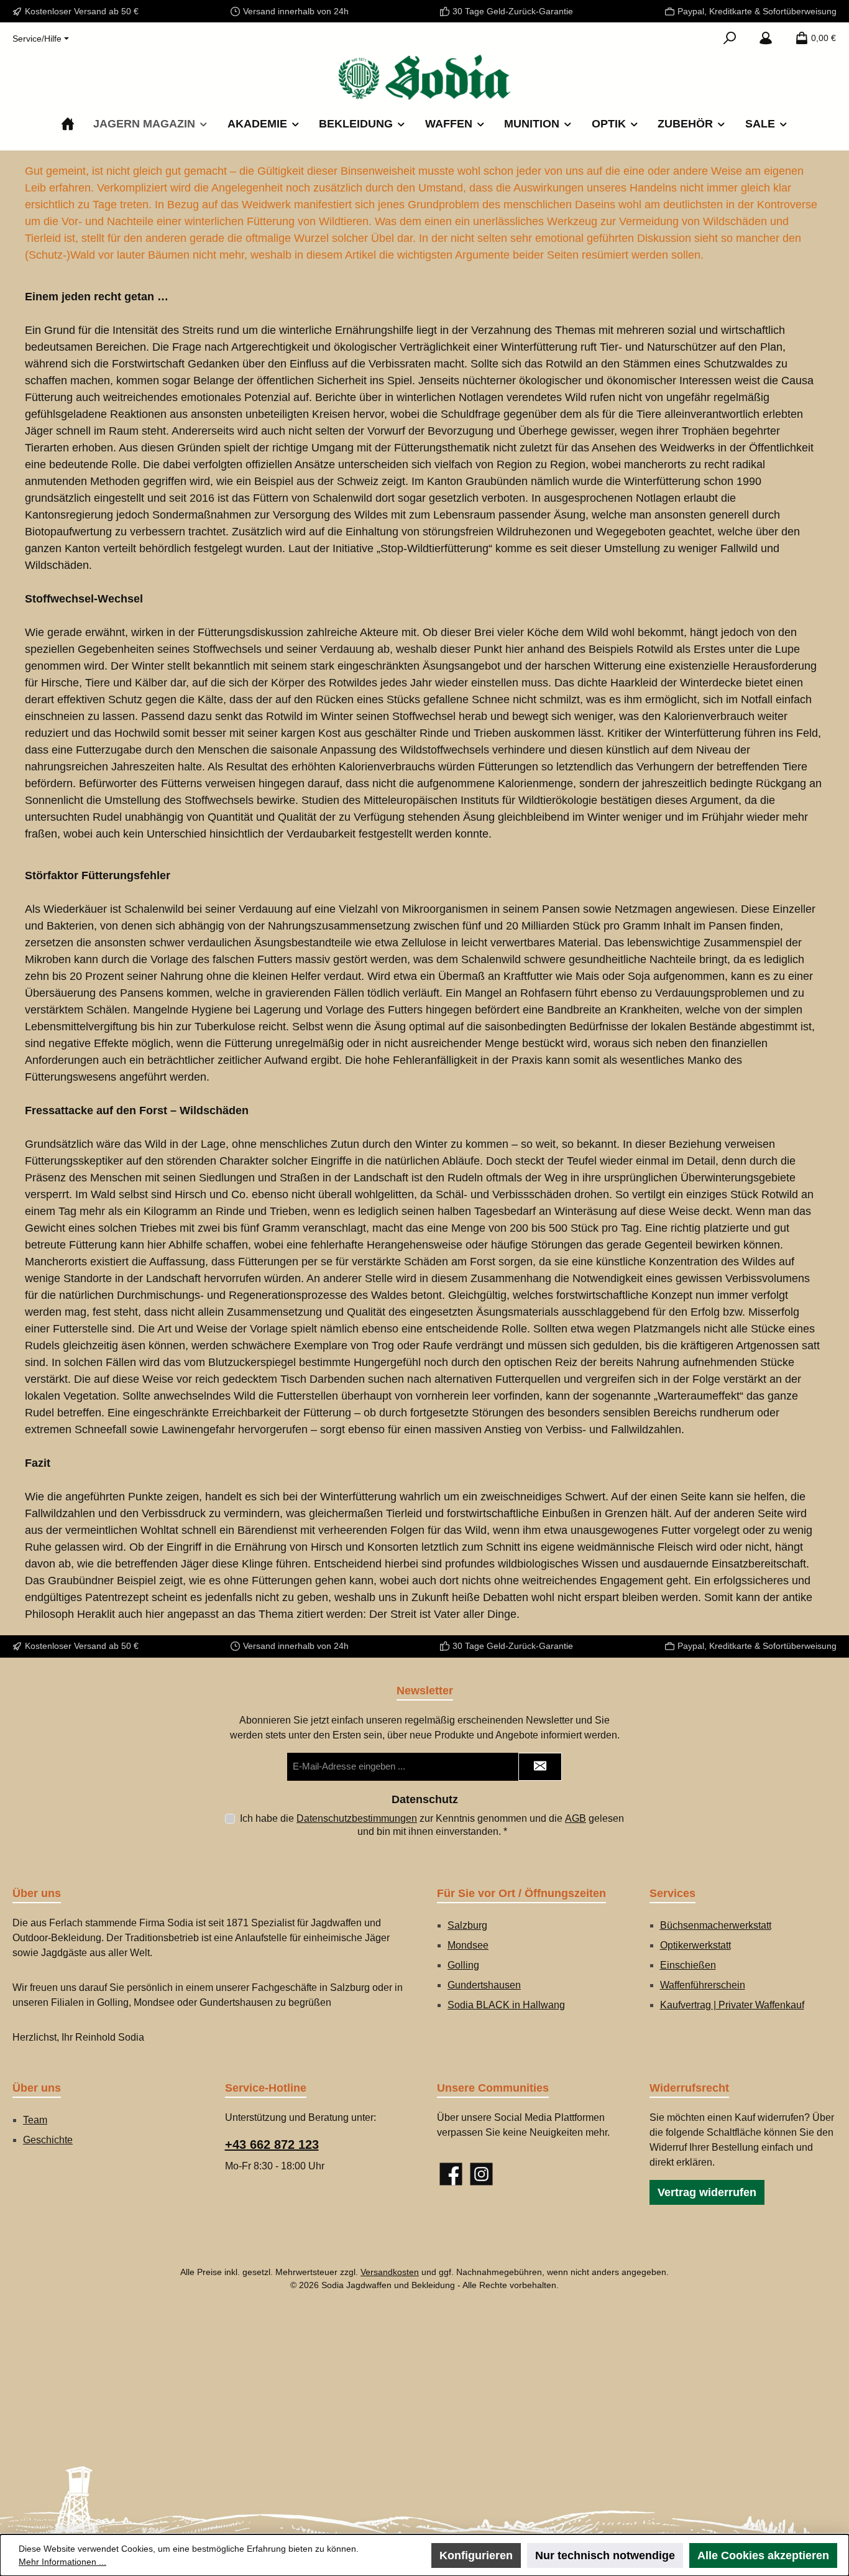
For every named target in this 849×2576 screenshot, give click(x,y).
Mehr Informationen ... (62, 2562)
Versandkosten (390, 2272)
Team (35, 2120)
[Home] (68, 124)
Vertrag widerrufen (707, 2192)
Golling (463, 1965)
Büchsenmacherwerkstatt (716, 1925)
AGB (576, 1818)
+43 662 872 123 (272, 2144)
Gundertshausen (484, 1985)
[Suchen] (730, 38)
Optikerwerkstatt (695, 1945)
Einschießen (688, 1965)
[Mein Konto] (766, 38)
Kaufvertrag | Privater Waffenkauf (732, 2005)
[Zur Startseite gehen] (424, 77)
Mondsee (468, 1945)
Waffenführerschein (703, 1985)
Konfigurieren (476, 2555)
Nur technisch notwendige (605, 2555)
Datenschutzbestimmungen (357, 1818)
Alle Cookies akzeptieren (763, 2555)
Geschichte (48, 2140)
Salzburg (467, 1925)
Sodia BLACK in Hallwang (506, 2005)
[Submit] (540, 1767)
